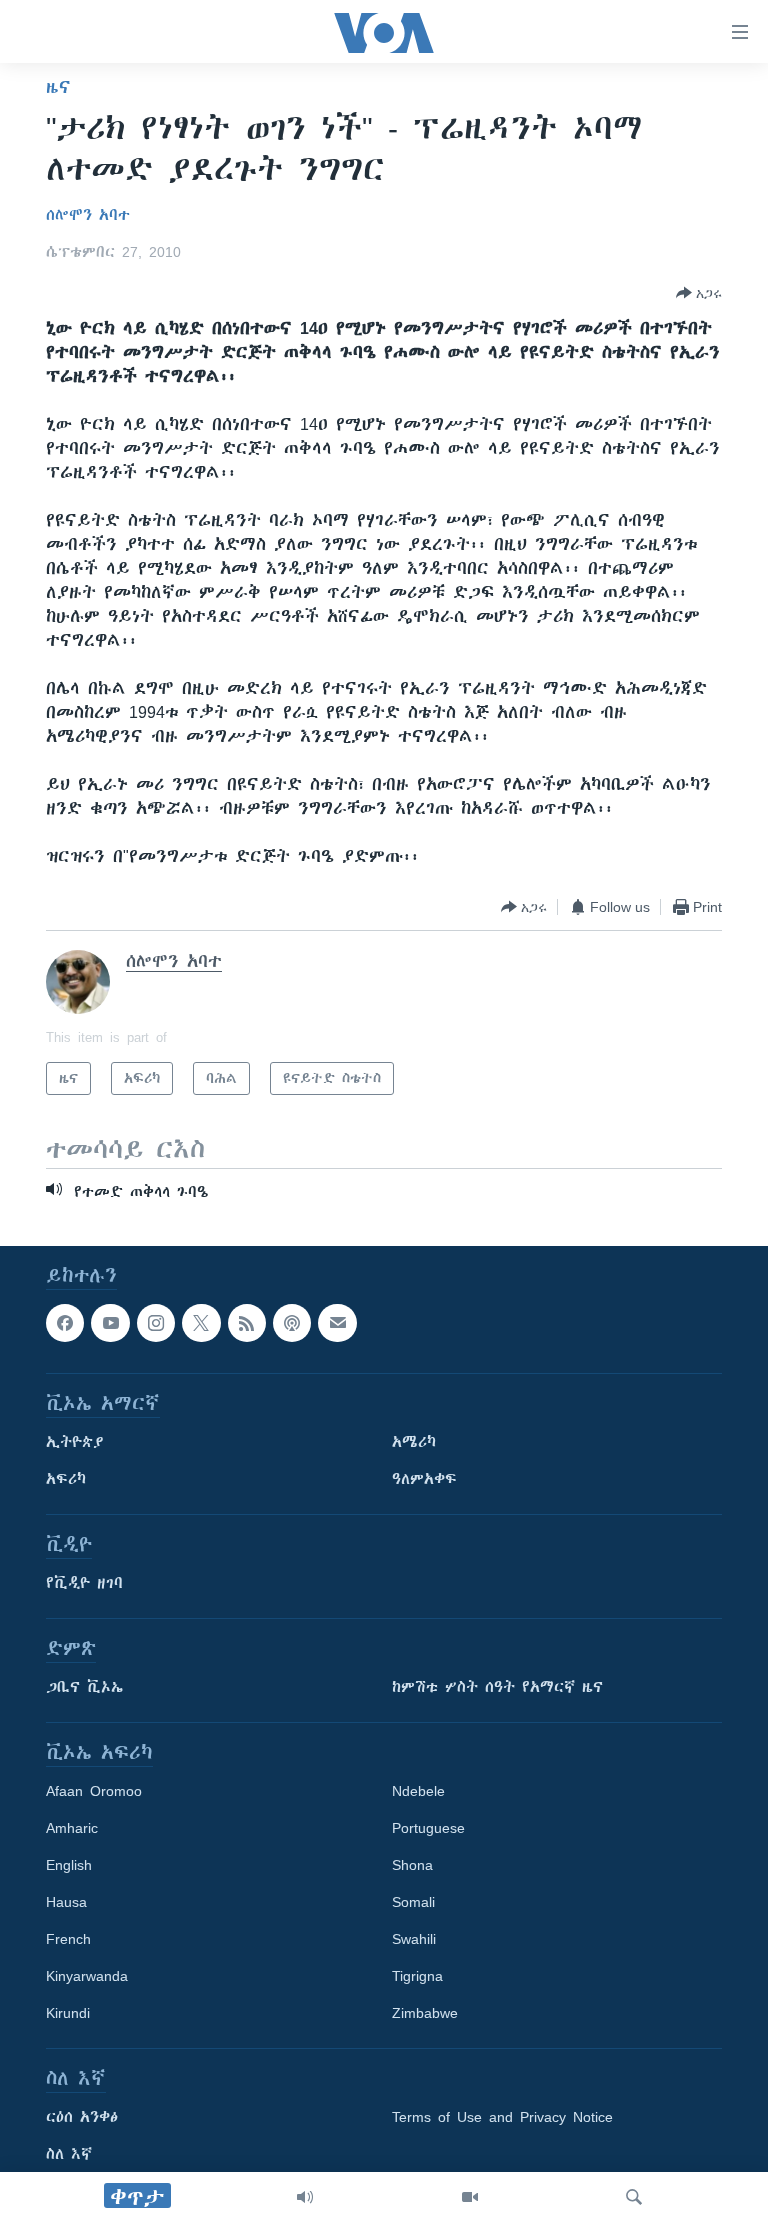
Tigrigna (417, 1977)
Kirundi (68, 2014)
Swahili (414, 1940)
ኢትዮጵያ (75, 1443)
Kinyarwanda (87, 1977)
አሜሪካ (414, 1443)
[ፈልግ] (634, 2197)
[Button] (699, 293)
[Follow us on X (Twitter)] (201, 1323)
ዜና (58, 87)
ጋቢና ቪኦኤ (84, 1688)
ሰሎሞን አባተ (88, 215)
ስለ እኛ (69, 2155)
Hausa (66, 1903)
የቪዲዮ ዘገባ (84, 1584)
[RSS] (247, 1323)
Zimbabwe (425, 2014)
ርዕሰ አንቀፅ (82, 2118)
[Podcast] (292, 1323)
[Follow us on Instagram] (156, 1323)
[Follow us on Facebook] (65, 1323)
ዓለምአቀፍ (424, 1480)
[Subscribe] (337, 1323)
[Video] (470, 2197)
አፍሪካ (66, 1480)
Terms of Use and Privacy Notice (502, 2118)
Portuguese (428, 1829)
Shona (412, 1866)
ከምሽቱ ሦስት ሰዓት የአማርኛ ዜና (497, 1688)
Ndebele (418, 1792)
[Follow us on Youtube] (110, 1323)
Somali (413, 1903)
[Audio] (305, 2197)
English (69, 1866)
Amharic (72, 1829)
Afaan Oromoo (94, 1792)
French (68, 1940)
